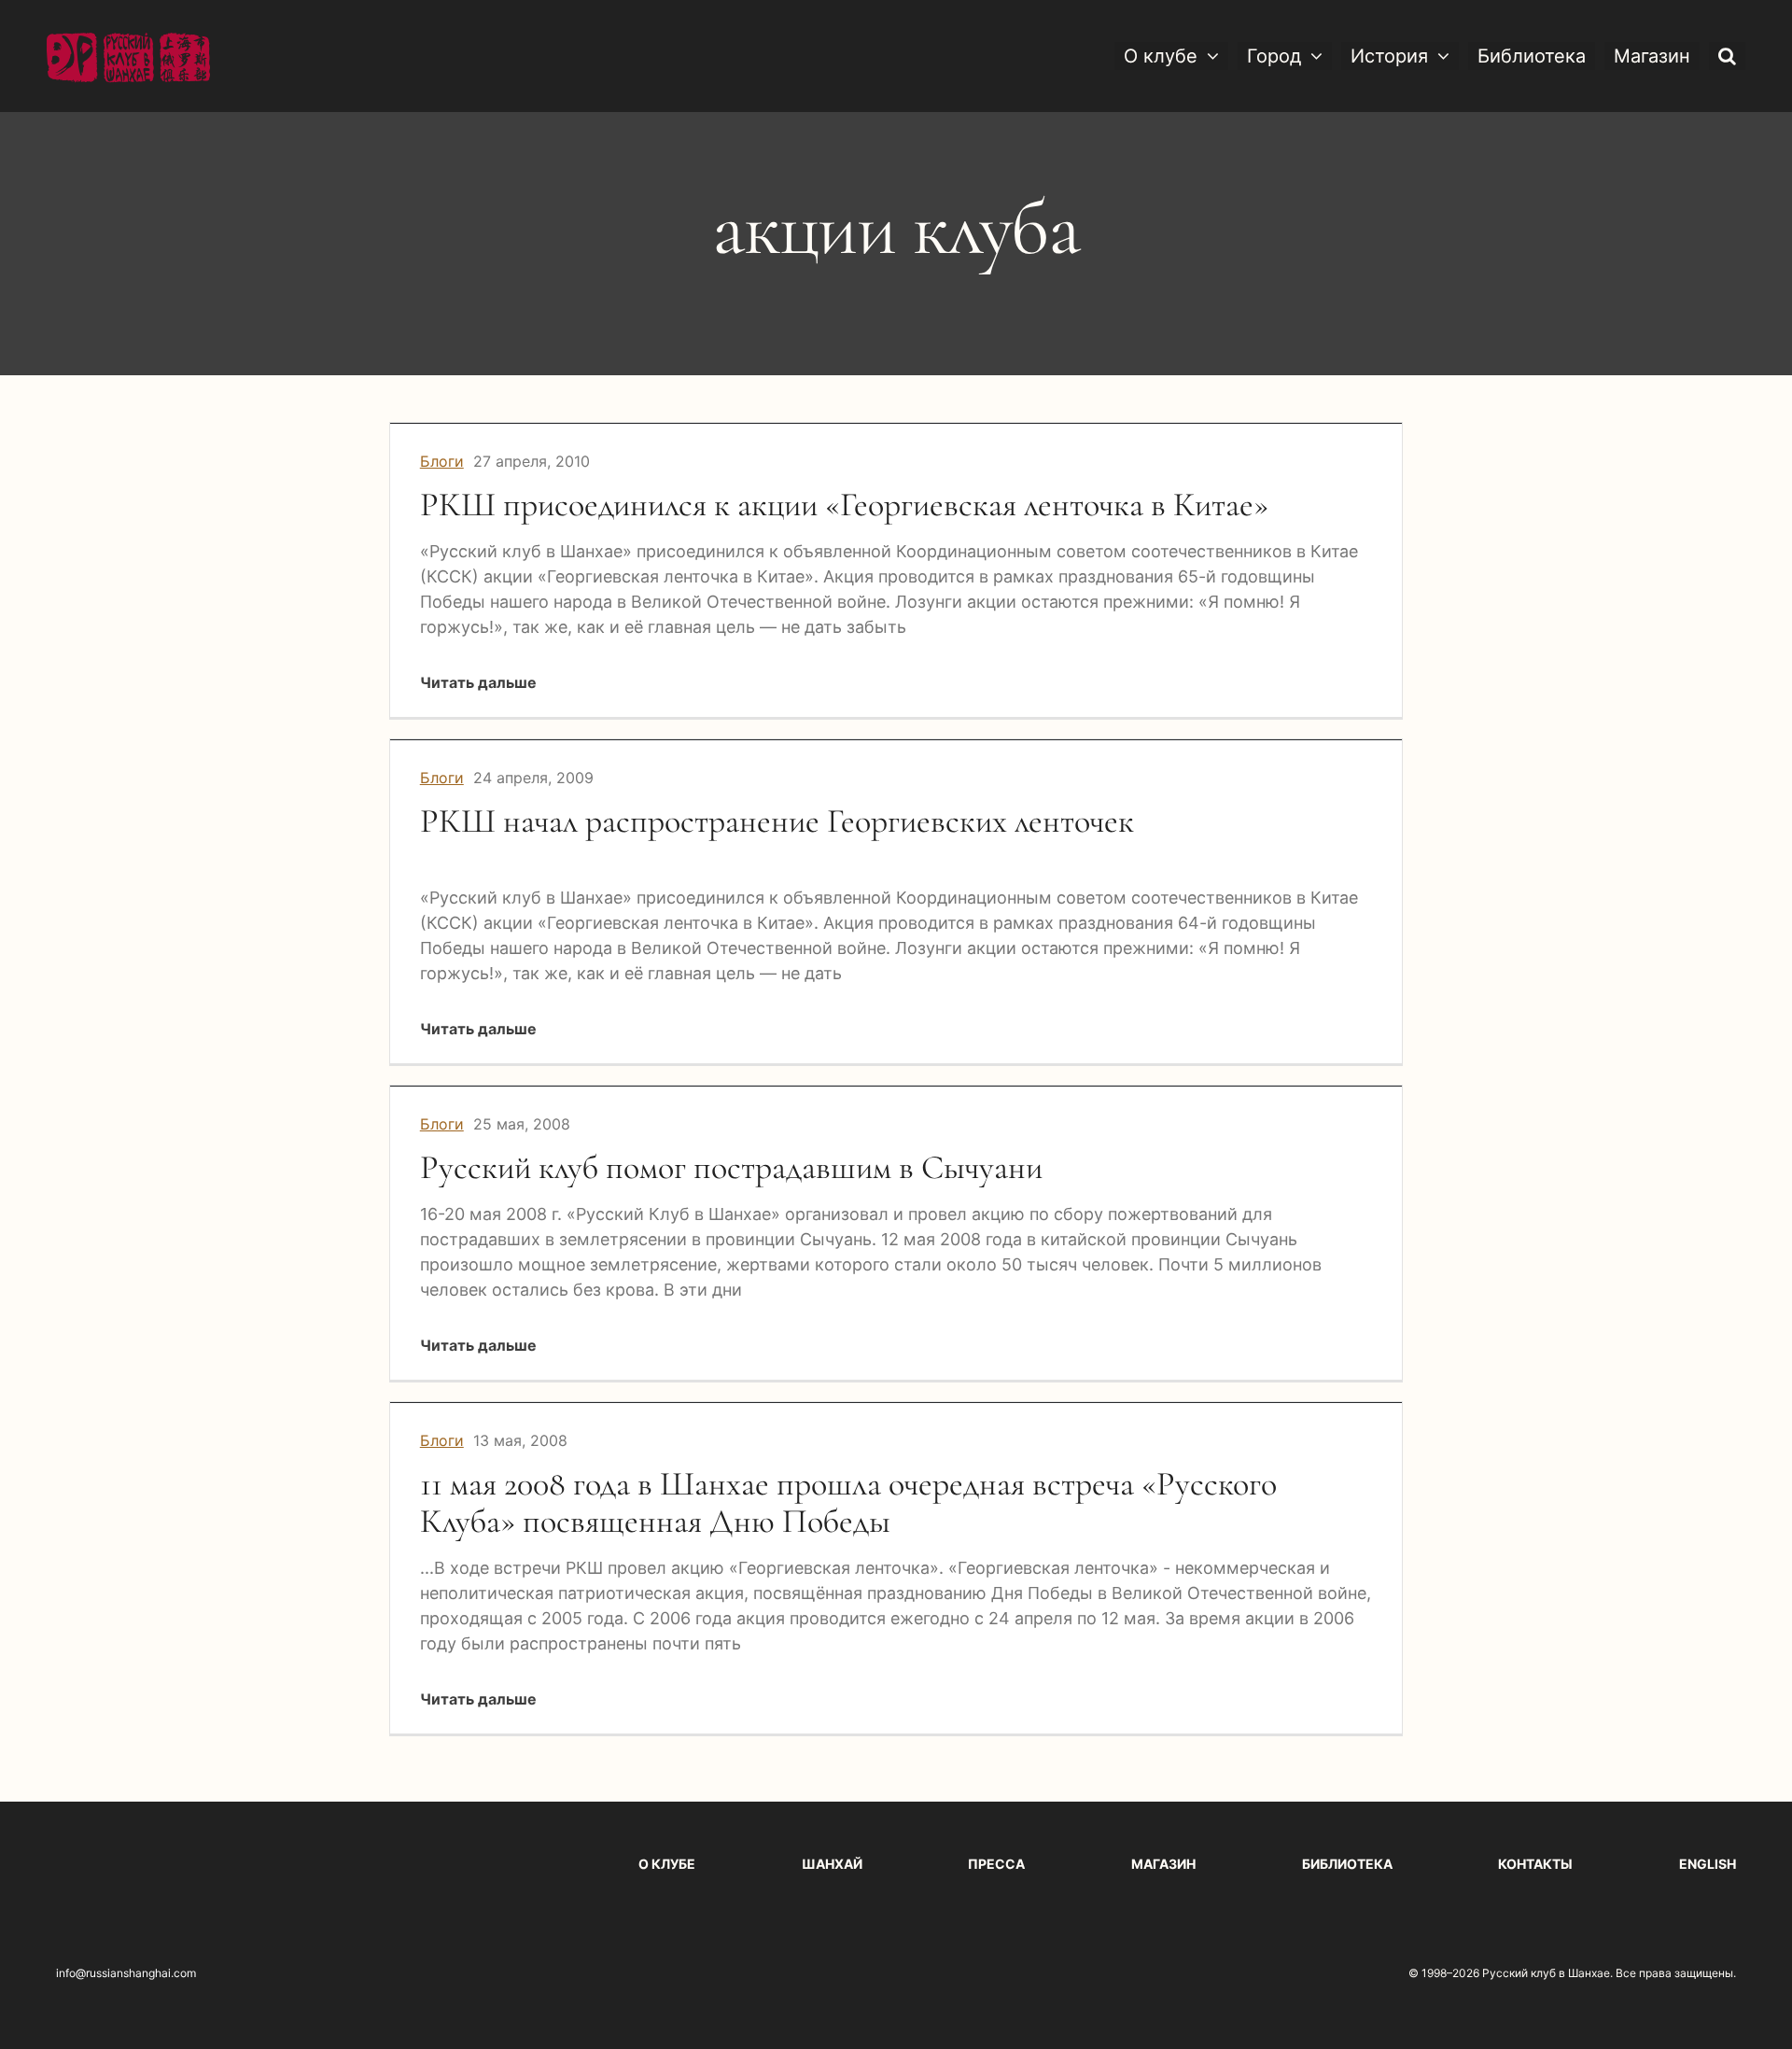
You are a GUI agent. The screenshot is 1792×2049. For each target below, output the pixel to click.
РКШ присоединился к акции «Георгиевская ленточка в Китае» (844, 505)
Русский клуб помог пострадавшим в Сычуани (731, 1167)
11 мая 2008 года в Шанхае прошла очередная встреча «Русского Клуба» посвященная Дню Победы (848, 1502)
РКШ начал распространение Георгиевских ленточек (777, 821)
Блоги (442, 461)
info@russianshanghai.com (126, 1973)
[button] (1727, 56)
